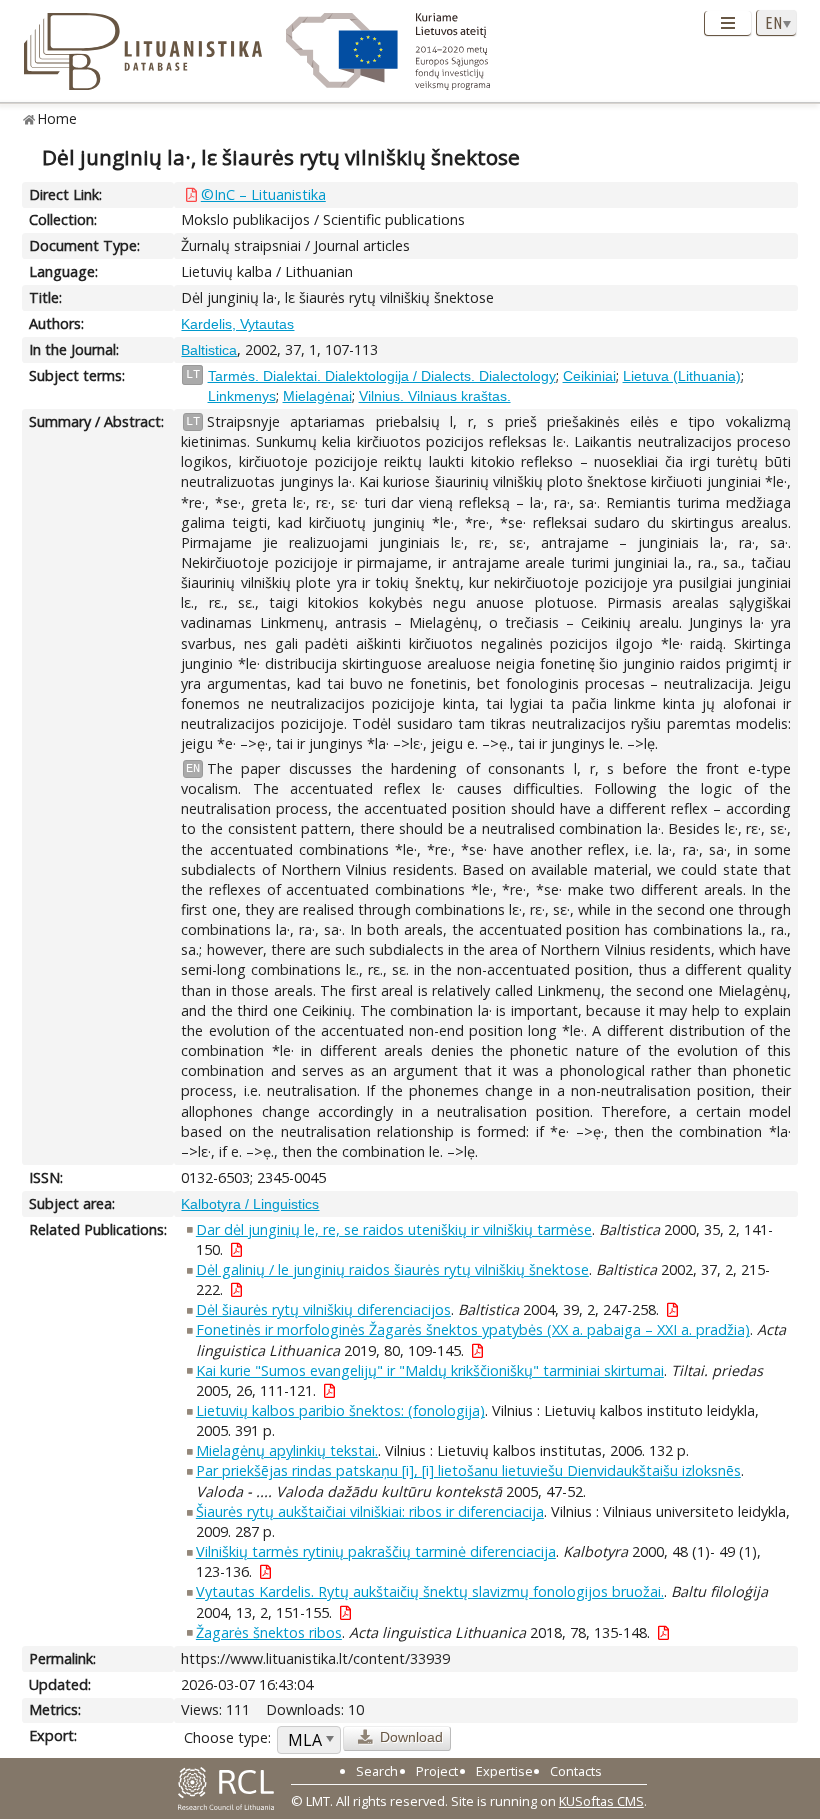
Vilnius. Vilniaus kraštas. (435, 396)
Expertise (504, 1771)
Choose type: (227, 1737)
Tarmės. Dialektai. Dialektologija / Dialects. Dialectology (382, 376)
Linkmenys (242, 396)
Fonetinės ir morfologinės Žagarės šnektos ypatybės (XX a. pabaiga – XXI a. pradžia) (473, 1329)
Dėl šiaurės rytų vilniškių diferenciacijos (323, 1309)
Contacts (576, 1771)
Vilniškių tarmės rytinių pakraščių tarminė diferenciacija (376, 1551)
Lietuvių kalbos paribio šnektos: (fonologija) (340, 1410)
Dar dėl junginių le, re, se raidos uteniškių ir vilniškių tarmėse (394, 1229)
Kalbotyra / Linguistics (250, 1204)
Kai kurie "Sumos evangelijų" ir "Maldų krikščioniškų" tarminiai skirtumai (430, 1370)
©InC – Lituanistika (263, 194)
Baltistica (209, 350)
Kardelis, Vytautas (237, 324)
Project (437, 1771)
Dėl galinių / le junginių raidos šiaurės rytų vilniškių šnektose (392, 1269)
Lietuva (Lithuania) (682, 376)
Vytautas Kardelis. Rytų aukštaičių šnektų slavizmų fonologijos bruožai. (430, 1591)
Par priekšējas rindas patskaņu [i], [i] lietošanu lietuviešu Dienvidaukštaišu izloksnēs (468, 1470)
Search (377, 1771)
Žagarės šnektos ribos (269, 1632)
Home (57, 118)
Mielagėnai (317, 396)
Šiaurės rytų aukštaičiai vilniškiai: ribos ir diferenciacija (370, 1511)
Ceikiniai (589, 376)
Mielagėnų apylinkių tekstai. (287, 1450)
